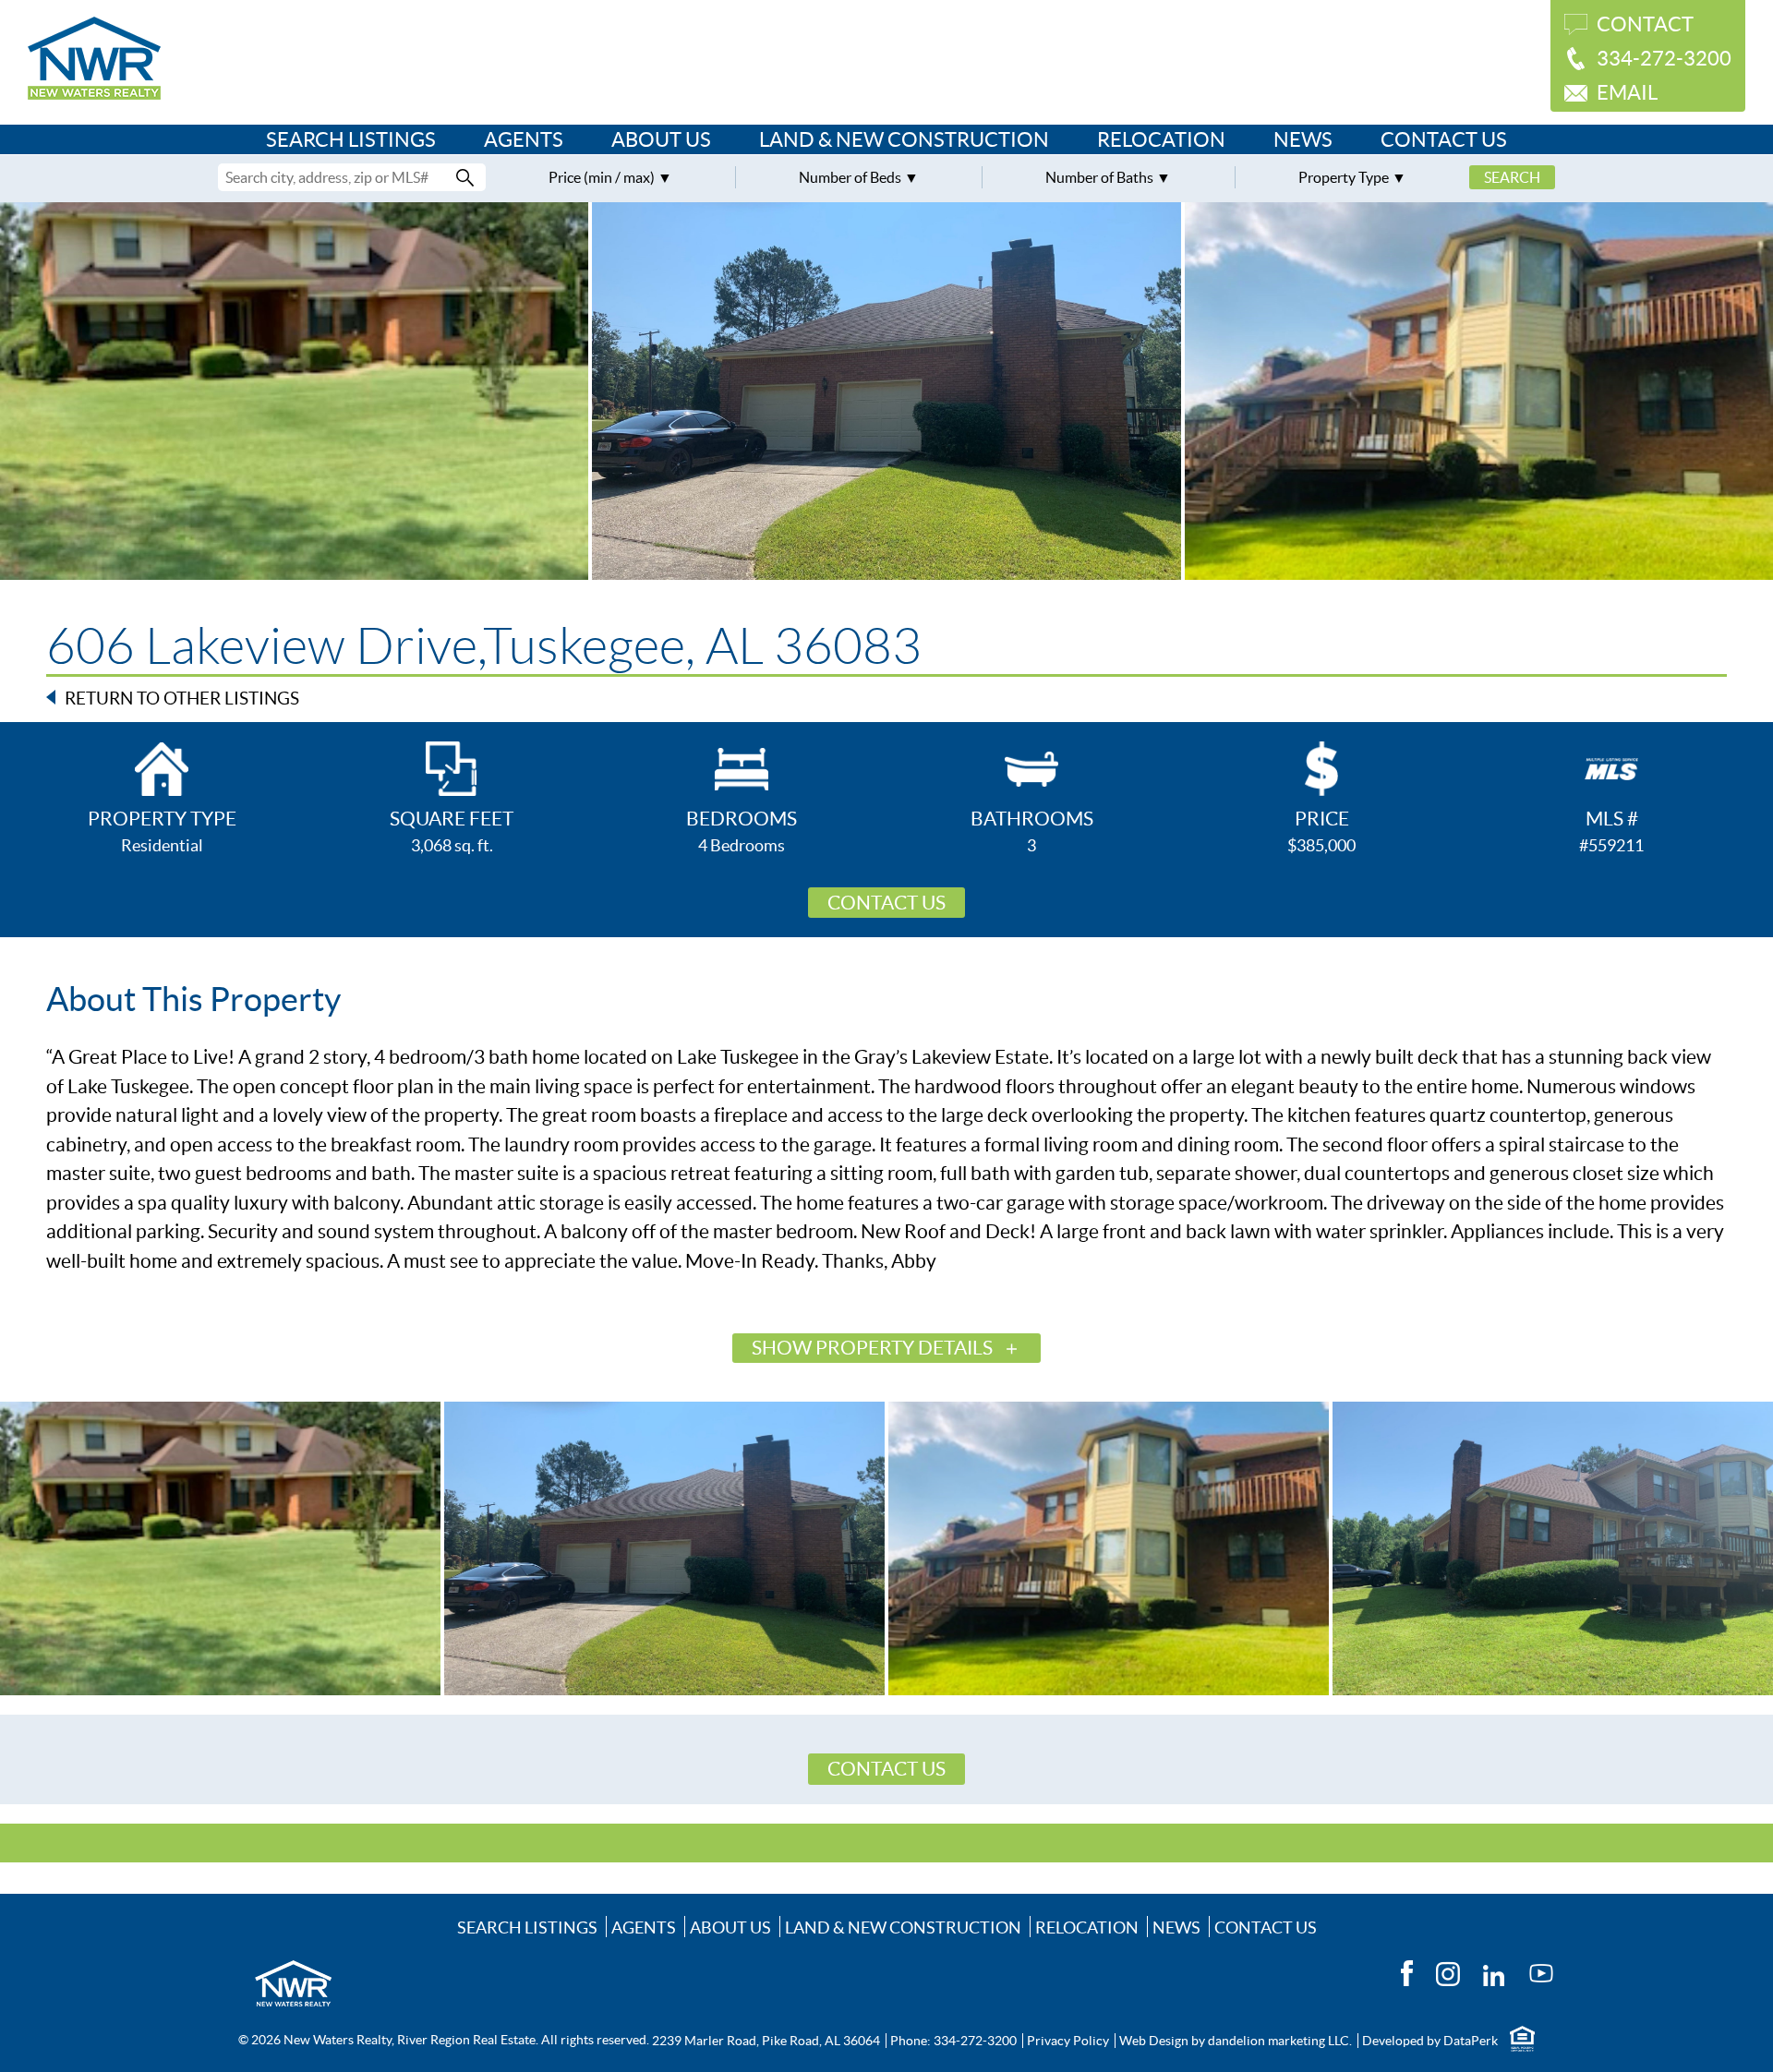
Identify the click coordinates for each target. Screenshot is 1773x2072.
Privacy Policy (1068, 2041)
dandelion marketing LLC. (1280, 2041)
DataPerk (1471, 2041)
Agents (524, 139)
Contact (1645, 24)
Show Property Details (872, 1348)
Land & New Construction (904, 139)
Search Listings (351, 139)
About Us (661, 139)
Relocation (1161, 139)
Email (1627, 92)
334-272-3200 (1664, 58)
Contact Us (1444, 139)
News (1303, 139)
